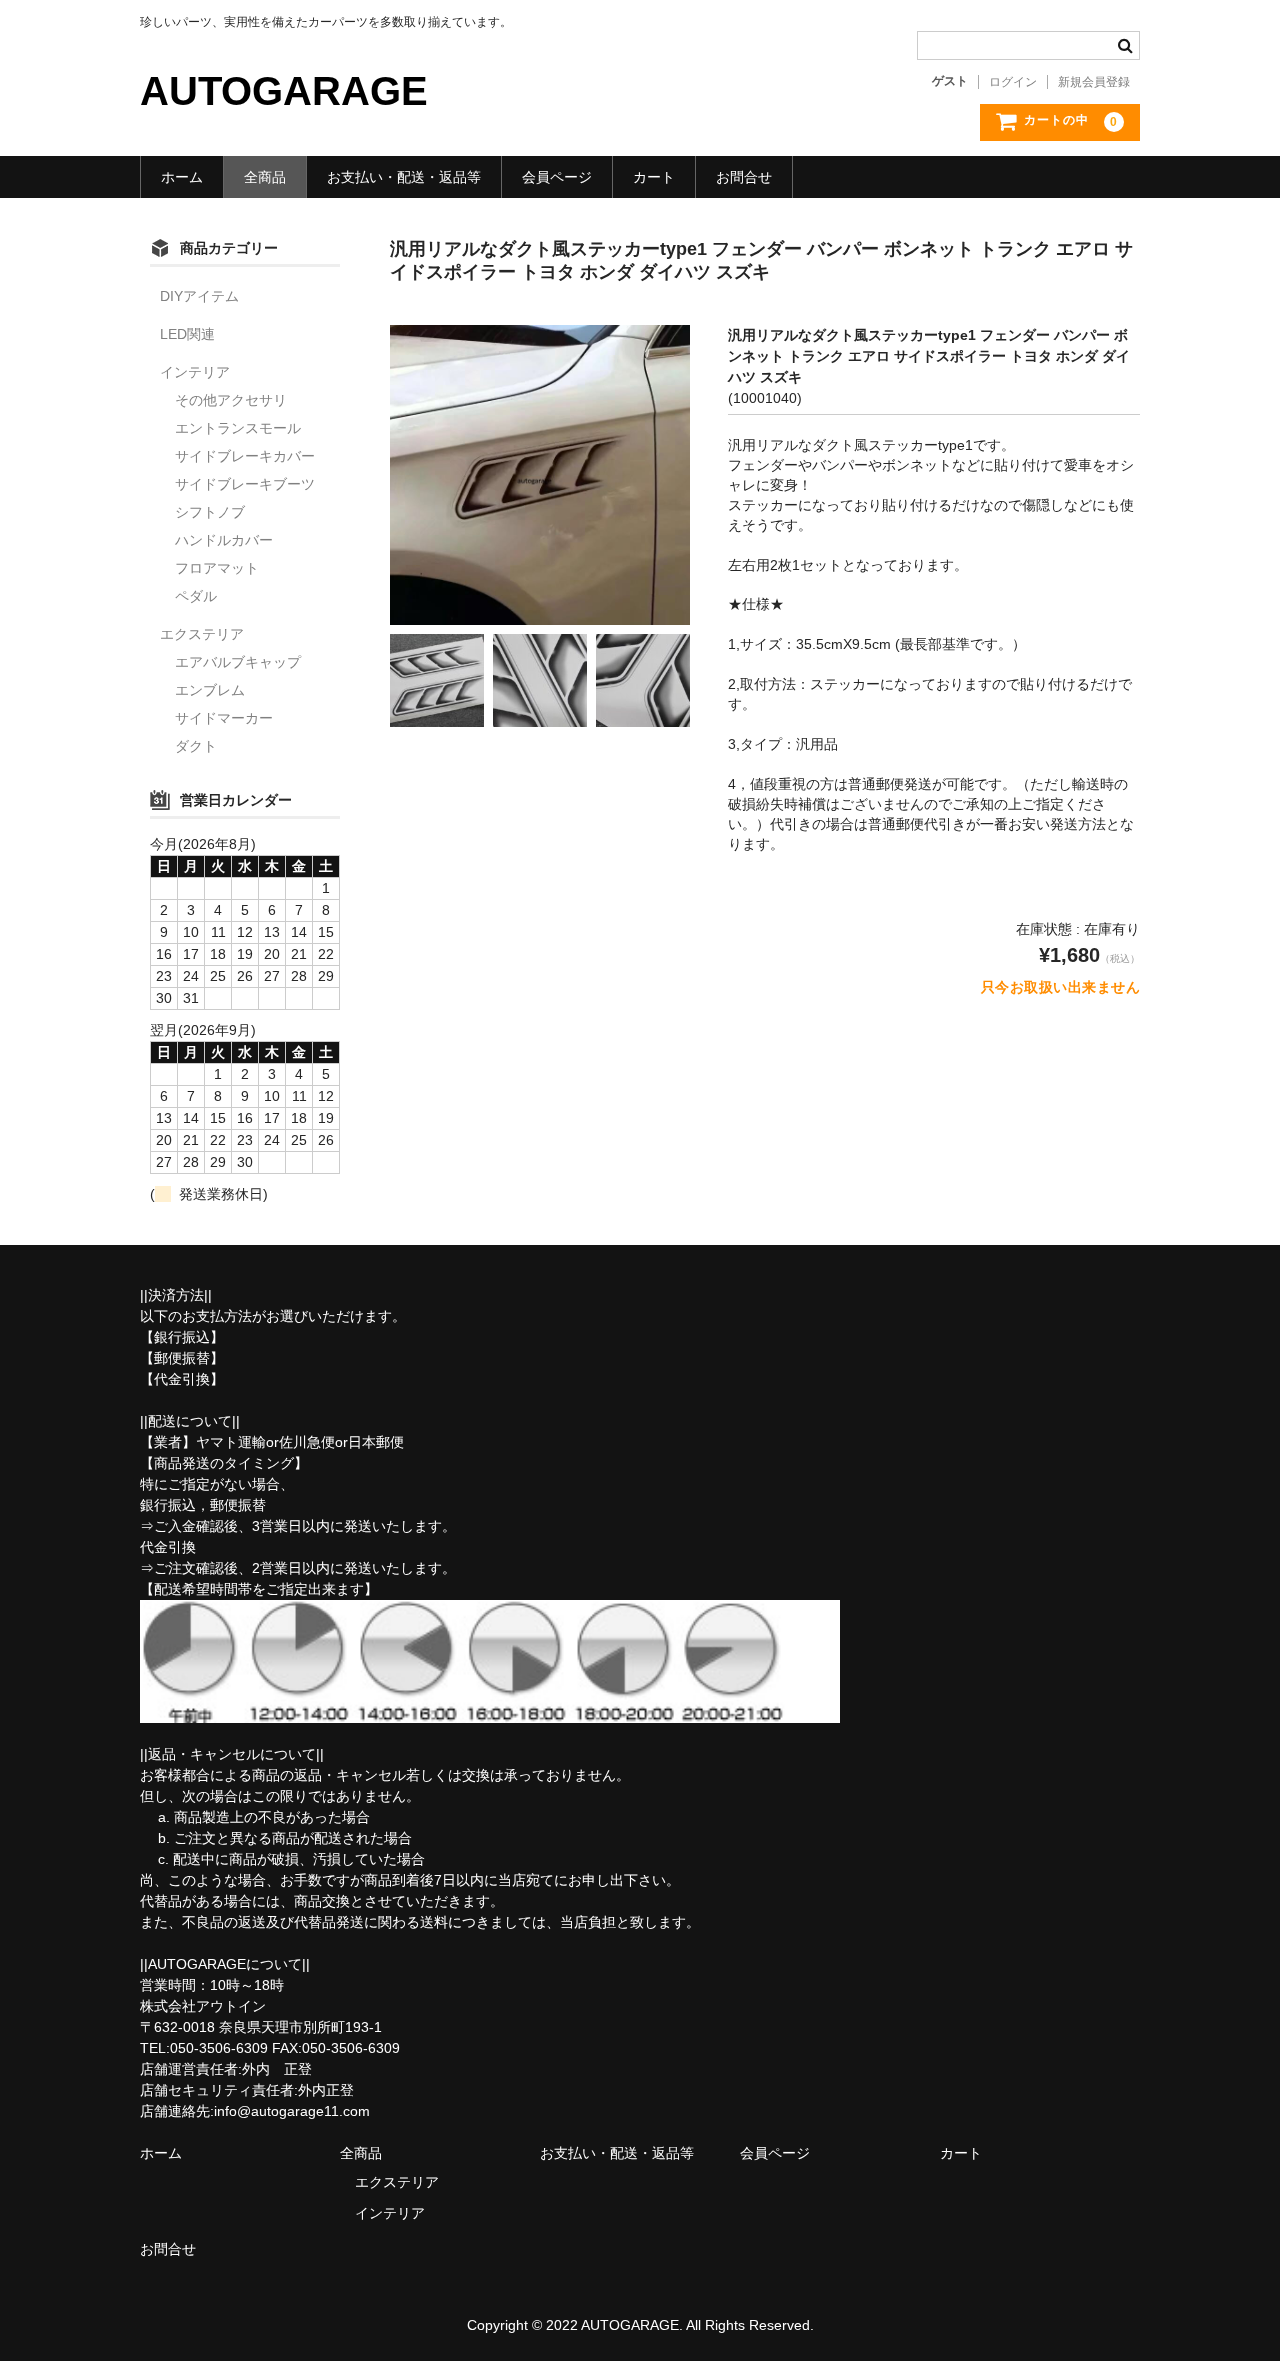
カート (654, 177)
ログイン (1013, 82)
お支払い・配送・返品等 (404, 177)
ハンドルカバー (224, 540)
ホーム (182, 177)
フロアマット (217, 568)
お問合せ (744, 177)
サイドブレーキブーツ (245, 484)
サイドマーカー (224, 718)
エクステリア (202, 634)
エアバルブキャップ (238, 662)
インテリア (195, 372)
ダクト (196, 746)
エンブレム (210, 690)
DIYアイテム (199, 296)
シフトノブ (210, 512)
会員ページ (557, 177)
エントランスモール (238, 428)
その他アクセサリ (231, 400)
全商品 (265, 177)
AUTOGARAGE (284, 91)
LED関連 (187, 334)
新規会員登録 (1094, 82)
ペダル (196, 596)
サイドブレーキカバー (245, 456)
